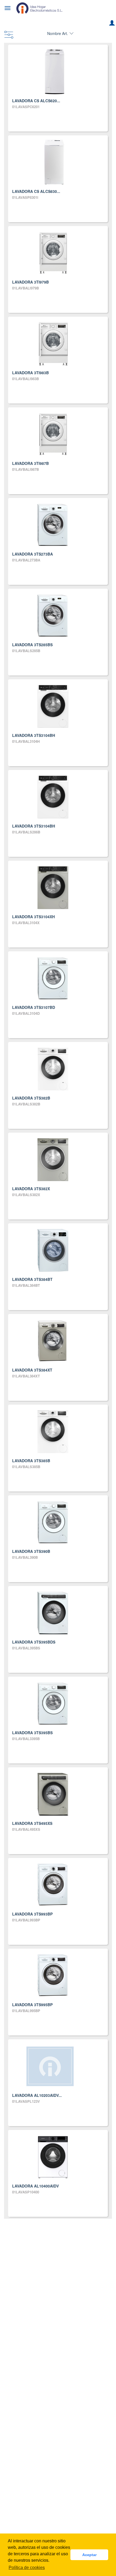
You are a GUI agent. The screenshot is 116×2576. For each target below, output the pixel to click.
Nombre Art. (58, 33)
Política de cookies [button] (27, 2568)
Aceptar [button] (89, 2555)
